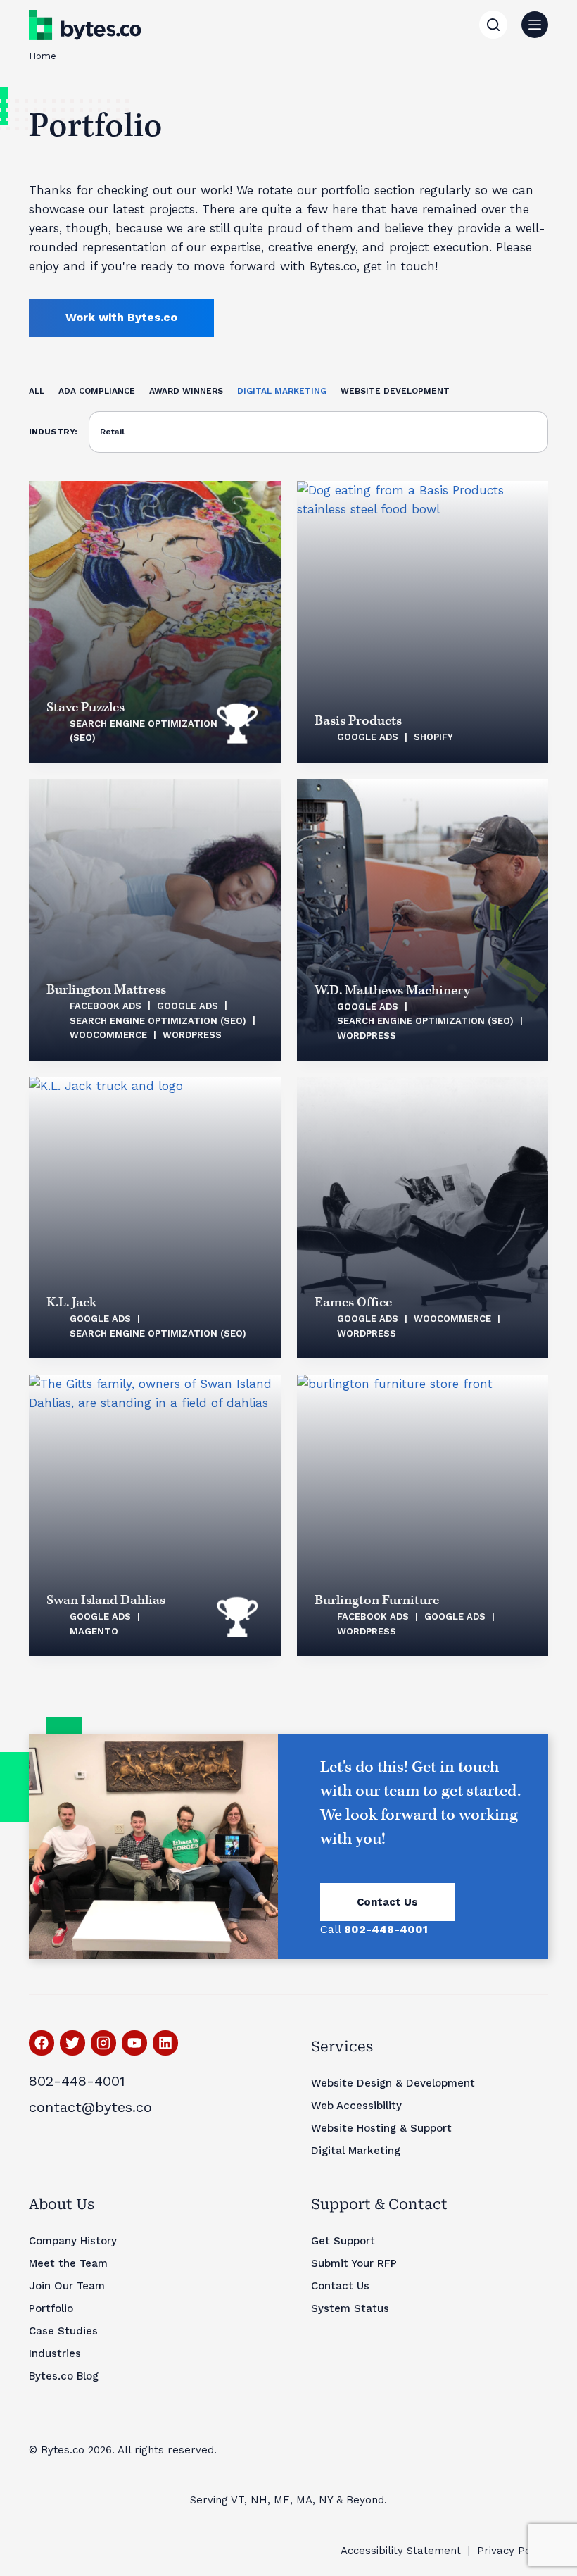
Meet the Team (68, 2263)
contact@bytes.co (90, 2107)
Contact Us (387, 1902)
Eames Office (353, 1302)
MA (304, 2500)
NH (259, 2500)
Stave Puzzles (85, 707)
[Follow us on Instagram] (103, 2043)
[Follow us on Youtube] (134, 2043)
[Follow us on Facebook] (42, 2043)
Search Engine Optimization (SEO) (158, 1021)
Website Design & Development (393, 2083)
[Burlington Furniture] (423, 1515)
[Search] (493, 25)
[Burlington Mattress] (155, 920)
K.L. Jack (71, 1302)
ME (282, 2500)
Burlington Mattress (106, 990)
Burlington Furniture (377, 1600)
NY (326, 2500)
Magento (94, 1631)
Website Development (395, 391)
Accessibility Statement (401, 2551)
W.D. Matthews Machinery (392, 990)
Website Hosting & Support (381, 2128)
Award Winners (186, 391)
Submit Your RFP (354, 2263)
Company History (73, 2241)
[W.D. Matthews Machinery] (423, 920)
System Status (350, 2308)
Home (43, 56)
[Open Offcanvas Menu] (535, 25)
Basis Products (358, 721)
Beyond (365, 2500)
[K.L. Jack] (155, 1218)
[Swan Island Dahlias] (155, 1515)
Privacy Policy (513, 2551)
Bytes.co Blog (64, 2376)
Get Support (343, 2241)
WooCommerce (108, 1035)
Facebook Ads (106, 1006)
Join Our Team (67, 2286)
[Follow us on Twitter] (72, 2043)
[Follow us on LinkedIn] (165, 2043)
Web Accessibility (356, 2106)
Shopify (433, 737)
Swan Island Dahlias (106, 1600)
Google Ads (368, 737)
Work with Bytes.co (121, 317)
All (37, 391)
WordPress (192, 1035)
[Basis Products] (423, 622)
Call (374, 1929)
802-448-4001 (77, 2081)
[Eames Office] (423, 1218)
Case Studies (63, 2331)
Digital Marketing (282, 391)
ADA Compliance (97, 391)
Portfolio (51, 2308)
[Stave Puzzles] (155, 622)
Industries (55, 2353)
